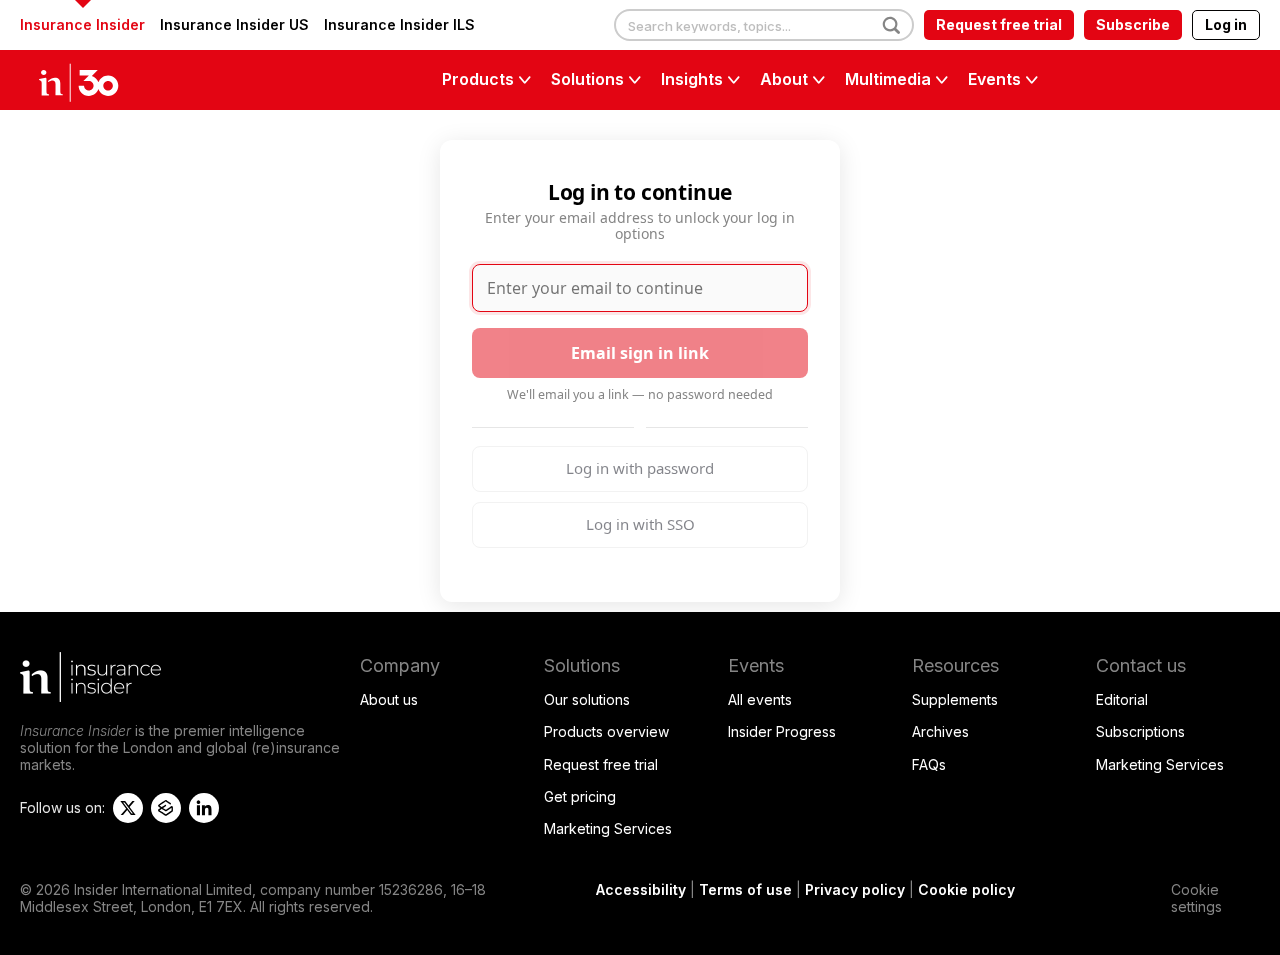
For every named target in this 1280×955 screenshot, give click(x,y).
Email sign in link (640, 353)
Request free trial (999, 24)
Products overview (606, 731)
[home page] (100, 80)
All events (760, 699)
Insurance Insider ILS (399, 24)
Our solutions (587, 699)
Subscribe (1133, 24)
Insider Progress (782, 731)
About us (389, 699)
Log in (1226, 24)
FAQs (929, 764)
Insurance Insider (82, 24)
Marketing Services (608, 828)
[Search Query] (764, 26)
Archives (940, 731)
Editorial (1122, 699)
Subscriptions (1140, 731)
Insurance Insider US (234, 24)
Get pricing (580, 796)
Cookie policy (966, 889)
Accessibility (641, 889)
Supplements (955, 699)
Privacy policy (855, 889)
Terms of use (745, 889)
